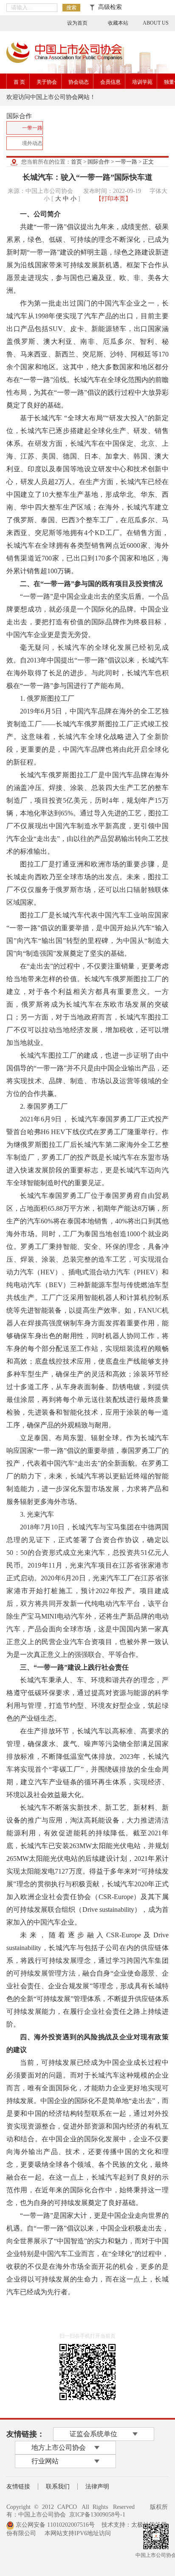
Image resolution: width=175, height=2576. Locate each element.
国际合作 (99, 162)
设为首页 (77, 23)
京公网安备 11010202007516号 (54, 2525)
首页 (76, 162)
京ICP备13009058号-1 (97, 2515)
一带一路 (126, 162)
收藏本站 (118, 23)
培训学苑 (142, 82)
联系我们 (58, 2487)
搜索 (71, 8)
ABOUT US (156, 23)
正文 (148, 162)
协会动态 (79, 82)
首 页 (19, 82)
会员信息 (110, 82)
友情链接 (18, 2487)
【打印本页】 (113, 199)
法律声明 (97, 2487)
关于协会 (47, 82)
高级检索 (108, 7)
